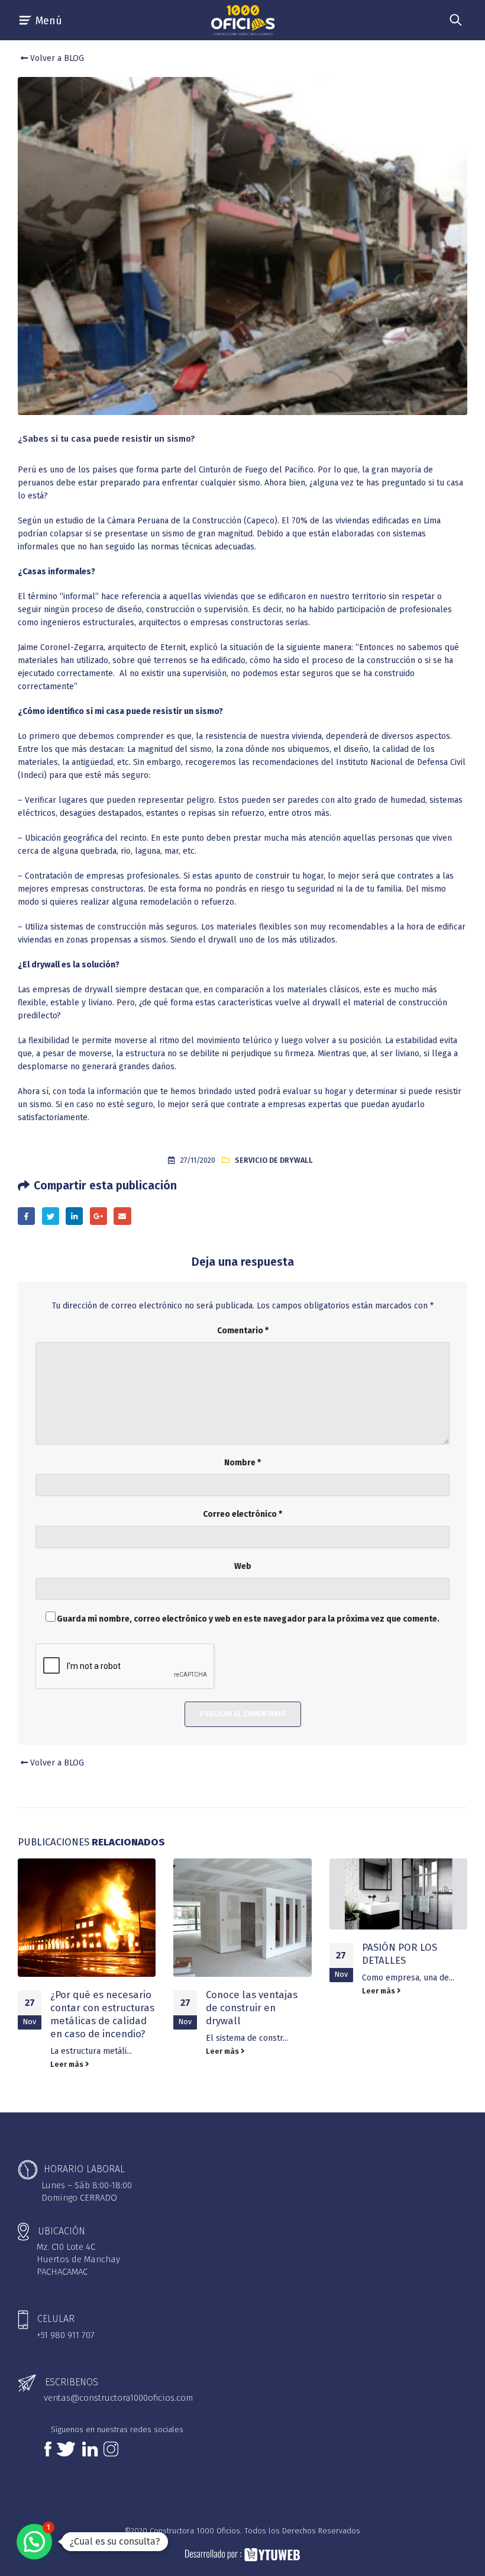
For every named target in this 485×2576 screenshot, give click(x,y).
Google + (98, 1216)
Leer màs (68, 2064)
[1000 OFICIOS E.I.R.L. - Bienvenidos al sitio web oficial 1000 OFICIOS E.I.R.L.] (242, 20)
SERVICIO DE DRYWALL (274, 1160)
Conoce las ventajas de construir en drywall (252, 2008)
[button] (34, 2542)
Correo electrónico (242, 1514)
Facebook (26, 1216)
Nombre (242, 1463)
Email (122, 1216)
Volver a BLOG (56, 58)
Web (243, 1566)
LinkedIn (74, 1216)
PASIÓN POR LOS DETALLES (400, 1954)
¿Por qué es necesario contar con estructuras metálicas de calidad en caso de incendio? (102, 2014)
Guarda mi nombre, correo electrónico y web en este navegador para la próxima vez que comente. (248, 1619)
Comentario (243, 1331)
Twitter (51, 1216)
